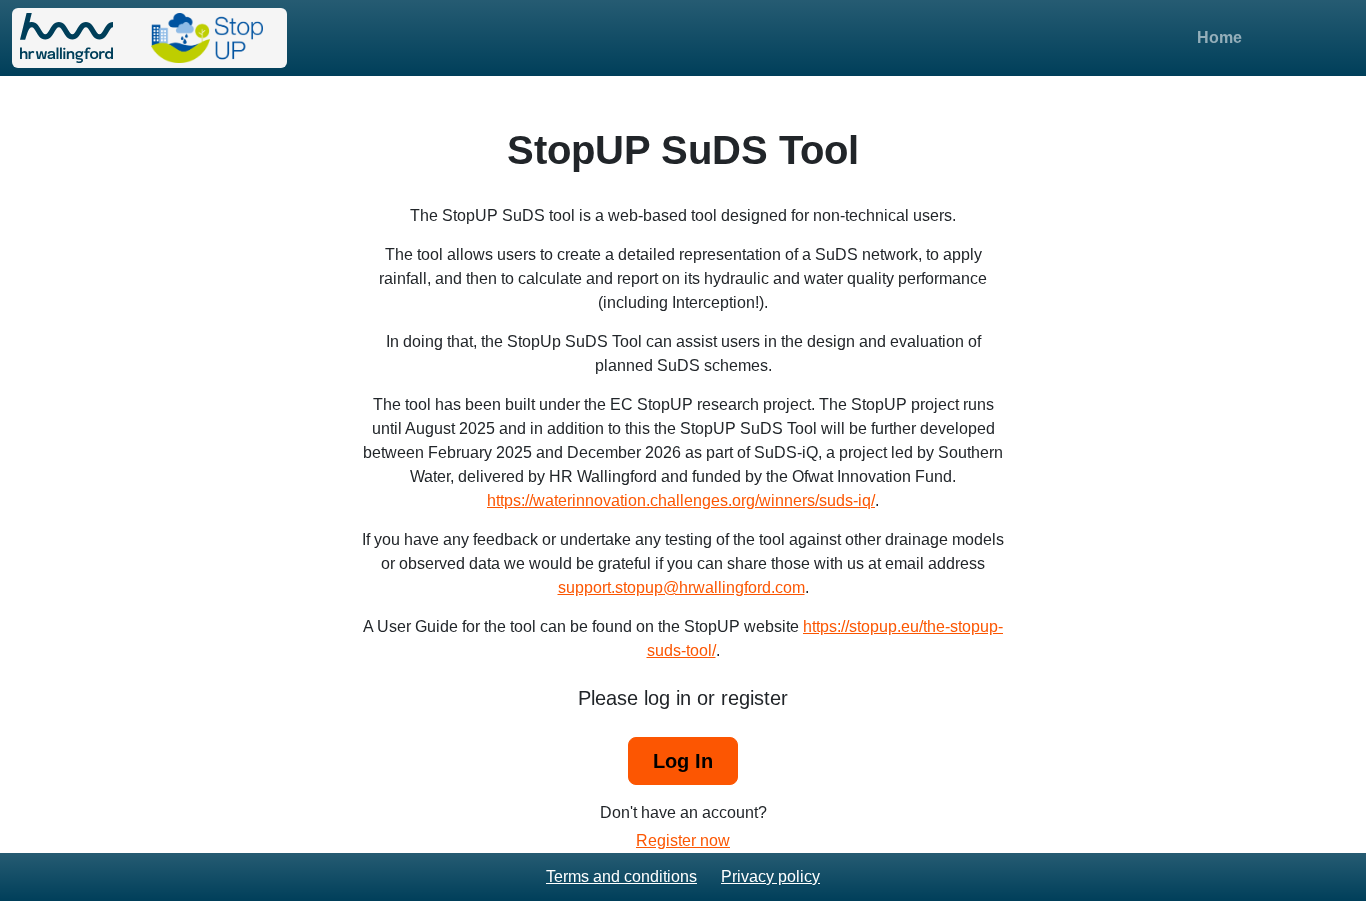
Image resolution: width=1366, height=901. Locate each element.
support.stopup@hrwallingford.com (681, 587)
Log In (683, 761)
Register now (683, 840)
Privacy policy (770, 876)
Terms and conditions (621, 876)
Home (1219, 37)
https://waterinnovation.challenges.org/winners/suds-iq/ (681, 500)
